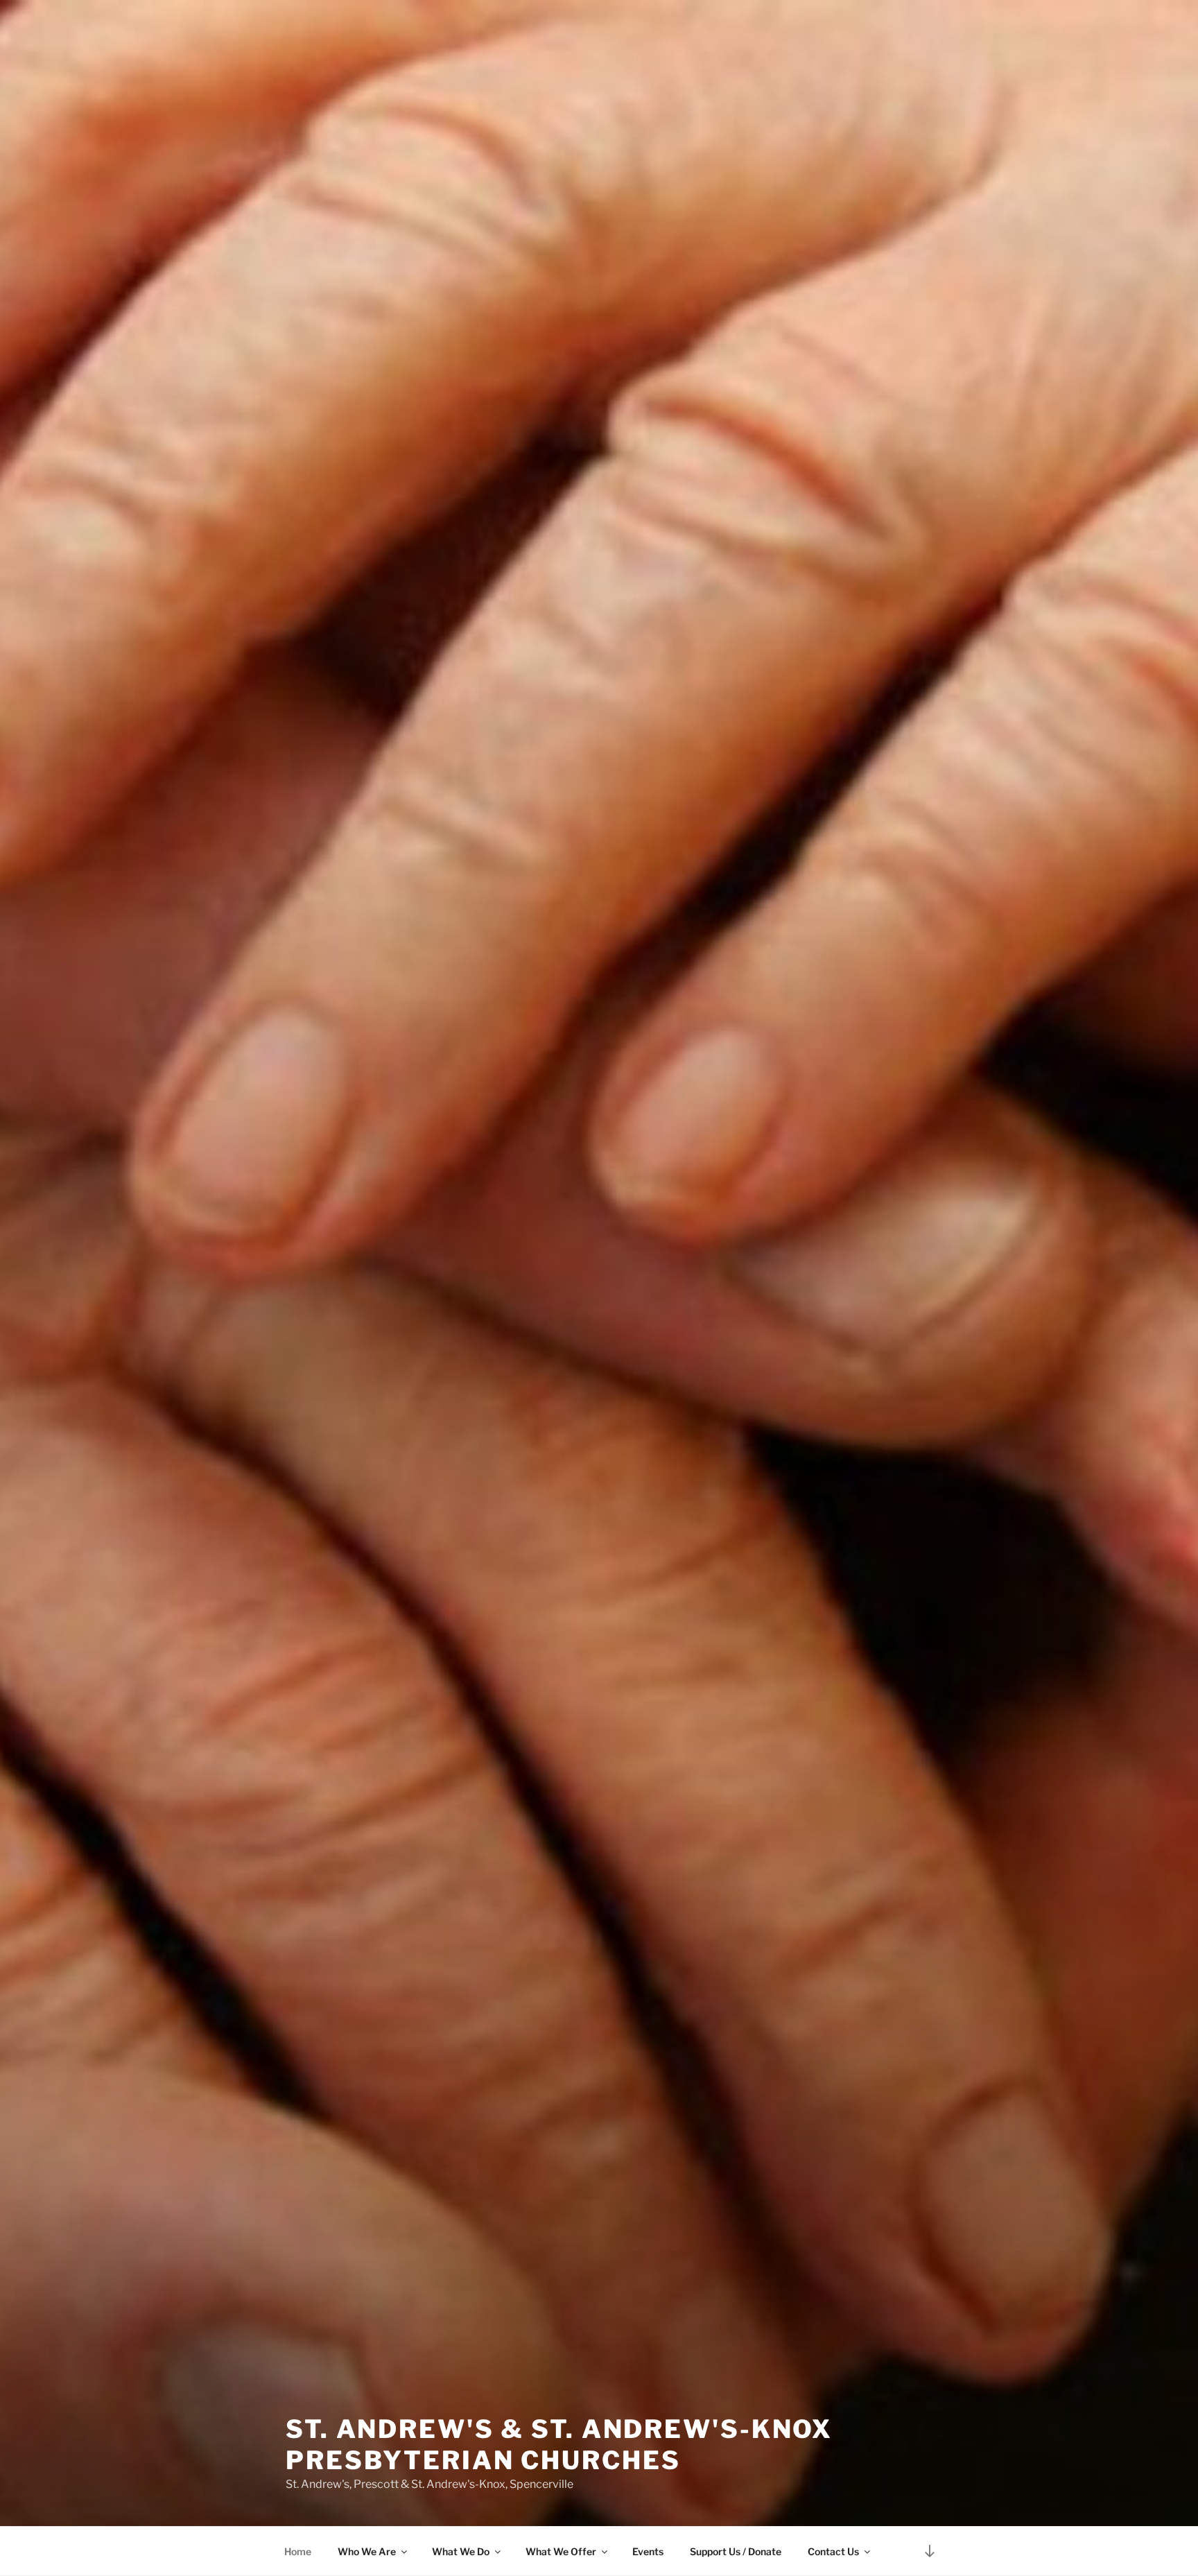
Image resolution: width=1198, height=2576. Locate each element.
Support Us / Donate (736, 2551)
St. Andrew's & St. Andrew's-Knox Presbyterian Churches (559, 2445)
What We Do (461, 2551)
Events (648, 2551)
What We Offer (561, 2551)
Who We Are (367, 2551)
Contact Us (833, 2551)
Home (298, 2551)
